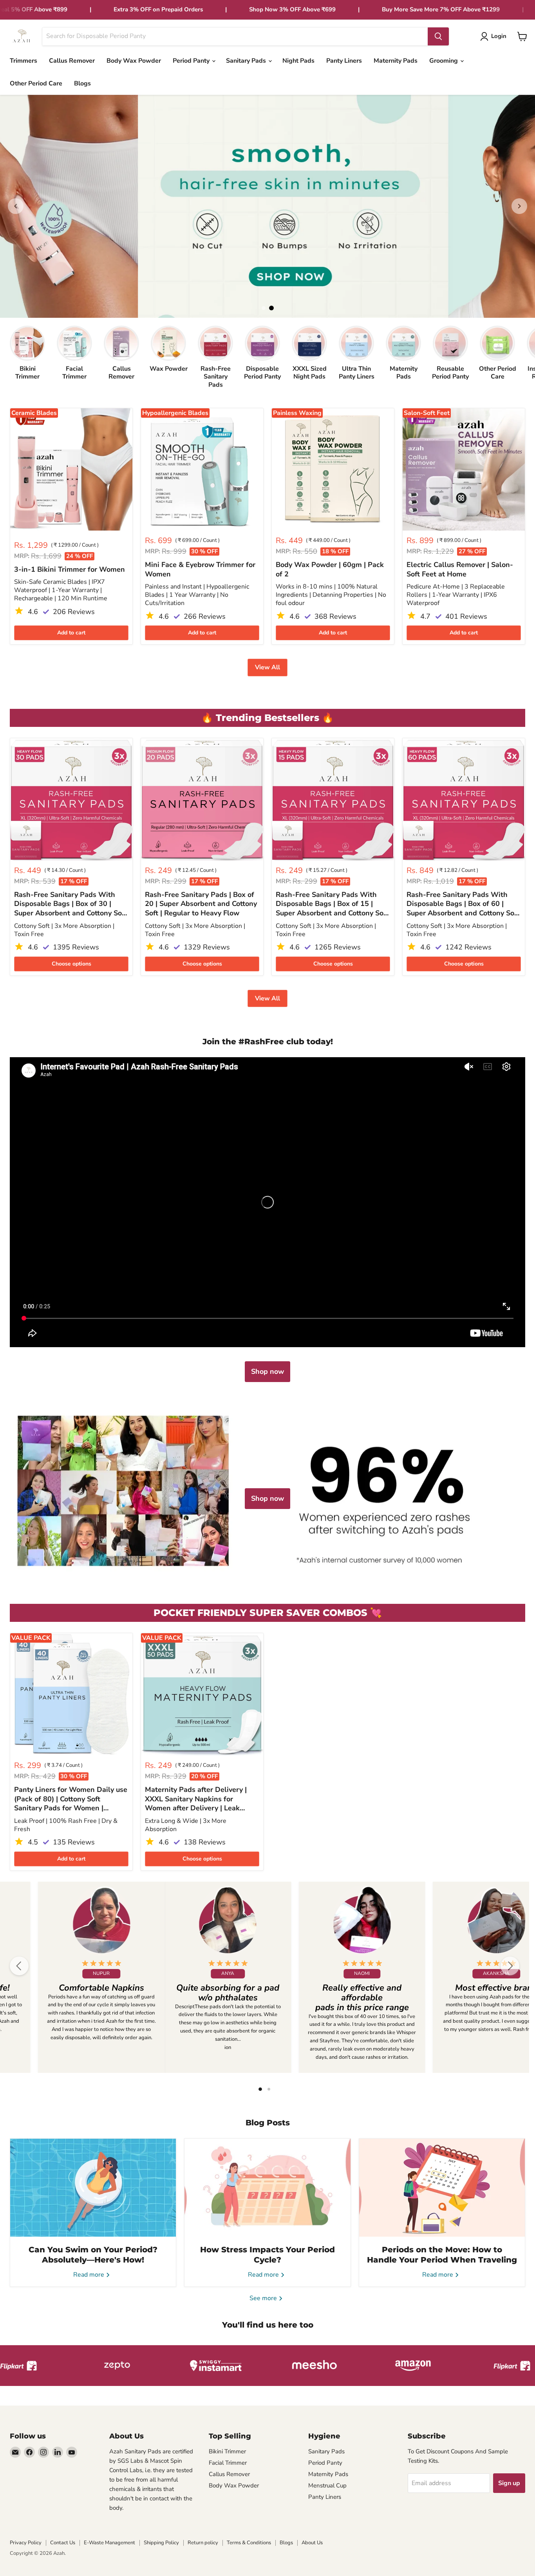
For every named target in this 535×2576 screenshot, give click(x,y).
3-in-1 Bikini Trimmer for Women (70, 570)
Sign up (509, 2483)
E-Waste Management (109, 2543)
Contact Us (63, 2543)
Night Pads (298, 61)
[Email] (15, 2452)
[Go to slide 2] (271, 308)
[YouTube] (72, 2452)
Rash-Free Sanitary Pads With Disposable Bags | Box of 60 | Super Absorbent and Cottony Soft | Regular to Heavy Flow (463, 904)
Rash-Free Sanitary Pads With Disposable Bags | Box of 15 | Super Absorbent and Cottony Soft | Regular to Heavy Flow (332, 904)
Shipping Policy (161, 2543)
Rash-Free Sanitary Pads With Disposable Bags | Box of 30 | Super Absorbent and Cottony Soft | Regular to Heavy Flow (70, 904)
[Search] (438, 36)
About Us (312, 2543)
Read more (89, 2275)
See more (264, 2298)
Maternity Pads (396, 61)
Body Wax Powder (134, 61)
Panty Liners (344, 61)
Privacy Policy (26, 2543)
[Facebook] (29, 2452)
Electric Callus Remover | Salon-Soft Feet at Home (460, 570)
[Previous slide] (16, 206)
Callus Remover (72, 61)
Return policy (203, 2543)
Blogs (82, 83)
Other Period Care (36, 83)
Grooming (444, 61)
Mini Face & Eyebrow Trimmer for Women (200, 570)
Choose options (71, 964)
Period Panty (192, 61)
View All (267, 667)
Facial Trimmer (228, 2463)
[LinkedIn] (58, 2452)
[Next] (510, 1966)
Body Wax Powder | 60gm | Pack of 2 (330, 570)
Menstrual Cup (327, 2485)
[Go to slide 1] (264, 308)
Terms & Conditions (249, 2543)
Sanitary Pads (247, 61)
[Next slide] (519, 206)
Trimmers (23, 61)
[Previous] (19, 1966)
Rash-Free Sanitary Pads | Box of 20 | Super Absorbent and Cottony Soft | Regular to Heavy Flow (201, 904)
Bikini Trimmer (227, 2451)
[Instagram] (43, 2452)
